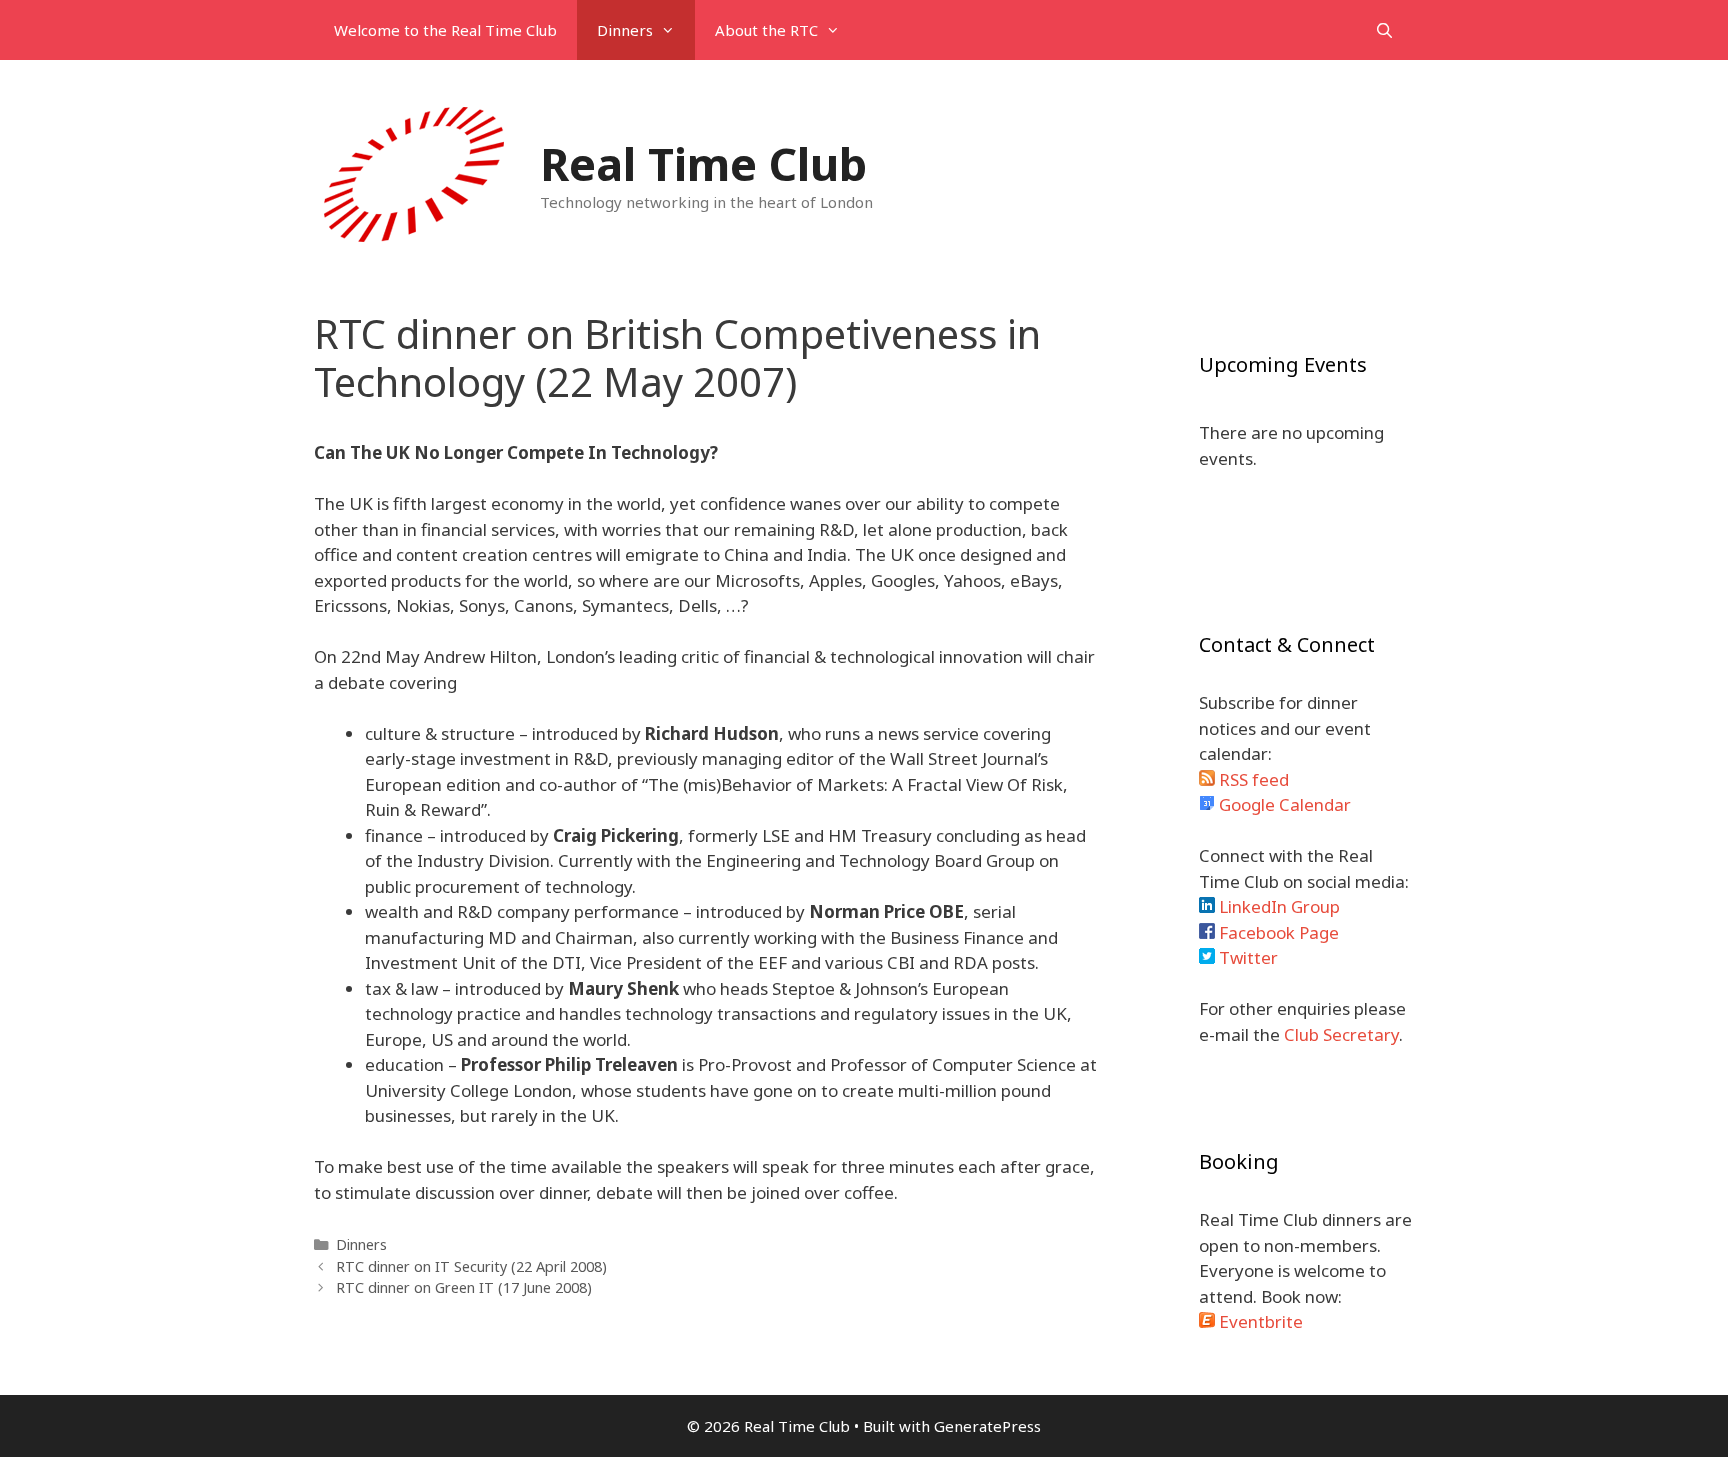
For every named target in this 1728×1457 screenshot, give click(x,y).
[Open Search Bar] (1384, 30)
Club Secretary (1341, 1034)
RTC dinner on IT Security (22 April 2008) (471, 1266)
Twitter (1246, 957)
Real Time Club (703, 163)
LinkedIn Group (1277, 906)
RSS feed (1252, 779)
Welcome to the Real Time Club (445, 30)
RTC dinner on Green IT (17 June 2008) (464, 1287)
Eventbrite (1259, 1321)
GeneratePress (987, 1426)
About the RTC (766, 30)
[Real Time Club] (414, 173)
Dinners (625, 30)
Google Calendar (1283, 804)
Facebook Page (1277, 932)
